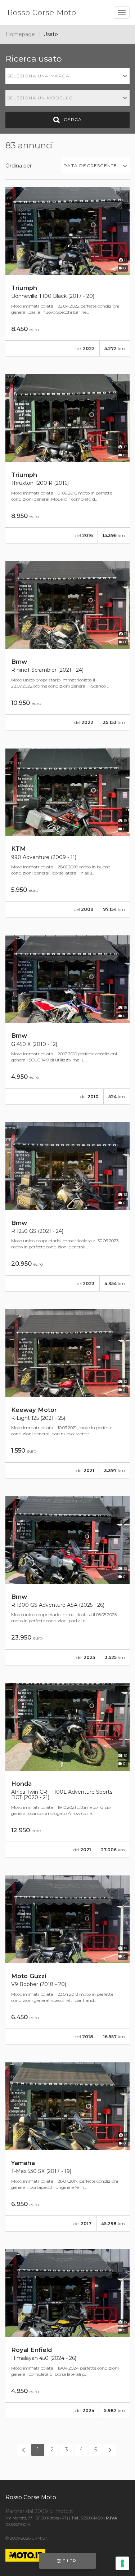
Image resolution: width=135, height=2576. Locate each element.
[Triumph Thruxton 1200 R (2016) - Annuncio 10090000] (67, 459)
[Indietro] (23, 2450)
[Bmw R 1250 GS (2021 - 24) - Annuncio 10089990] (67, 1207)
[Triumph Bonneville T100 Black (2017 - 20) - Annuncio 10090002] (67, 272)
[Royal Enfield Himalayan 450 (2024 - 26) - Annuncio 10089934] (67, 2334)
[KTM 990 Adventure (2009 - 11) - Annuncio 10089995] (67, 833)
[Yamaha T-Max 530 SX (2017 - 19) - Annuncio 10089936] (67, 2147)
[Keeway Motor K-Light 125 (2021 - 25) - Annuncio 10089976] (67, 1394)
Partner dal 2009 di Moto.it (39, 2511)
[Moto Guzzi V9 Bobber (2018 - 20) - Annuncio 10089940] (67, 1960)
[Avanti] (110, 2450)
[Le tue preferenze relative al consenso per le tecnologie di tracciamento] (122, 2563)
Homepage (20, 34)
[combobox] (67, 76)
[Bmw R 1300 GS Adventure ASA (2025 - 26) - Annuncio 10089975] (67, 1581)
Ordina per (19, 166)
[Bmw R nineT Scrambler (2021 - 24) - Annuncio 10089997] (67, 646)
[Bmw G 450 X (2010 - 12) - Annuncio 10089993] (67, 1020)
